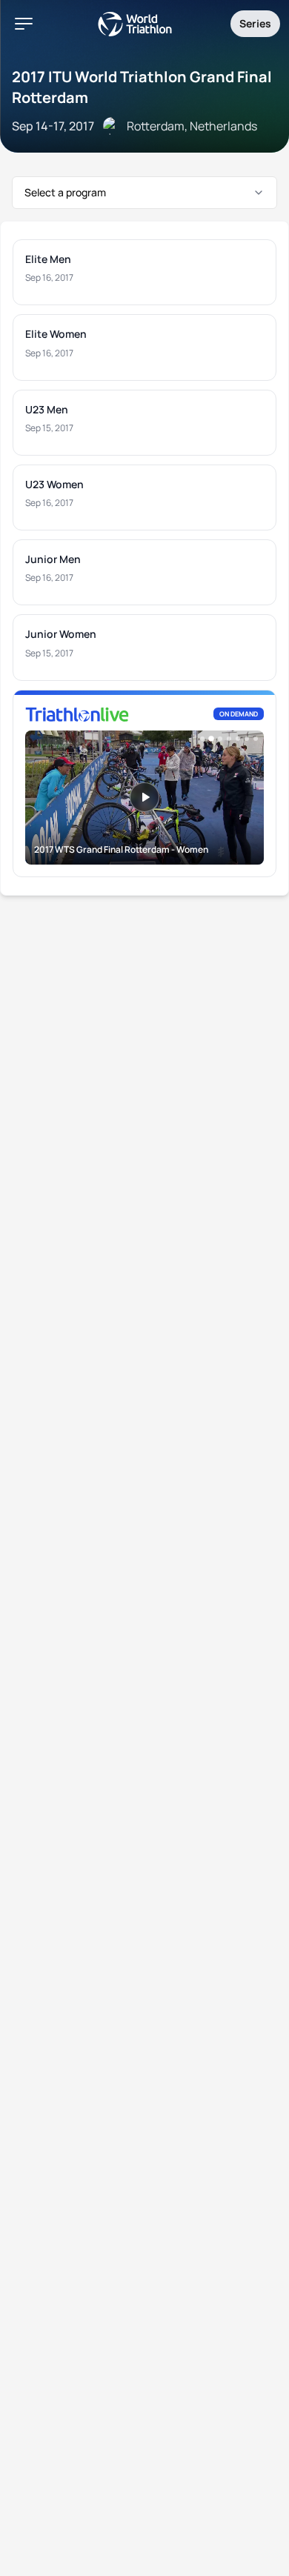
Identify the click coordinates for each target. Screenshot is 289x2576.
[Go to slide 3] (220, 739)
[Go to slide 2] (211, 739)
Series (255, 23)
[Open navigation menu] (24, 24)
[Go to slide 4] (229, 739)
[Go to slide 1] (202, 739)
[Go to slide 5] (238, 739)
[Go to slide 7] (256, 739)
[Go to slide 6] (247, 739)
